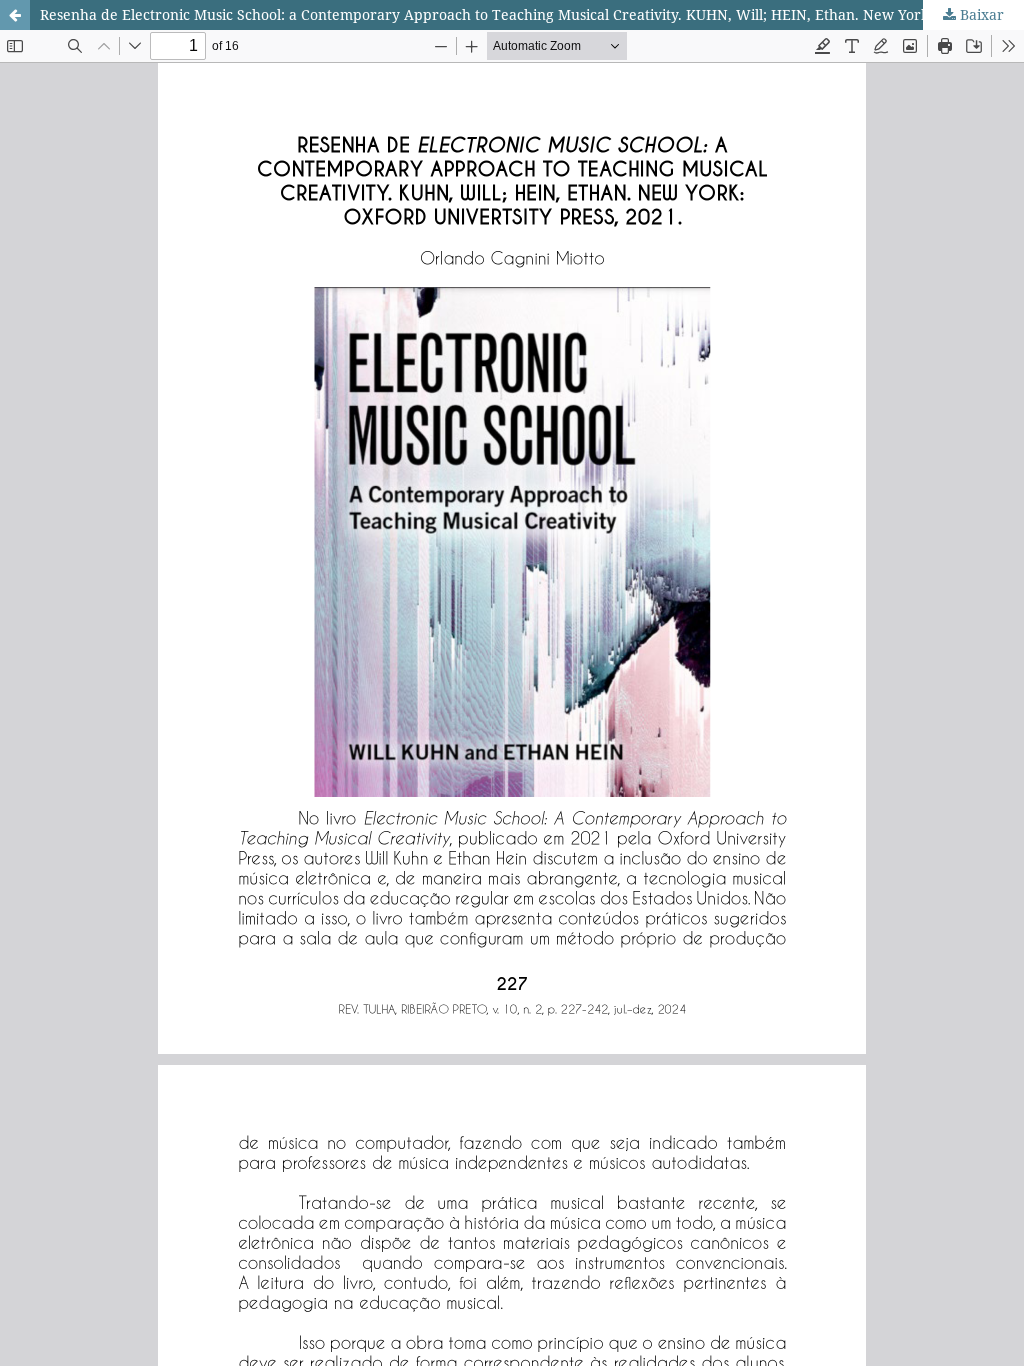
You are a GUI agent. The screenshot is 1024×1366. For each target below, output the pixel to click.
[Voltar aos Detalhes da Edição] (15, 15)
